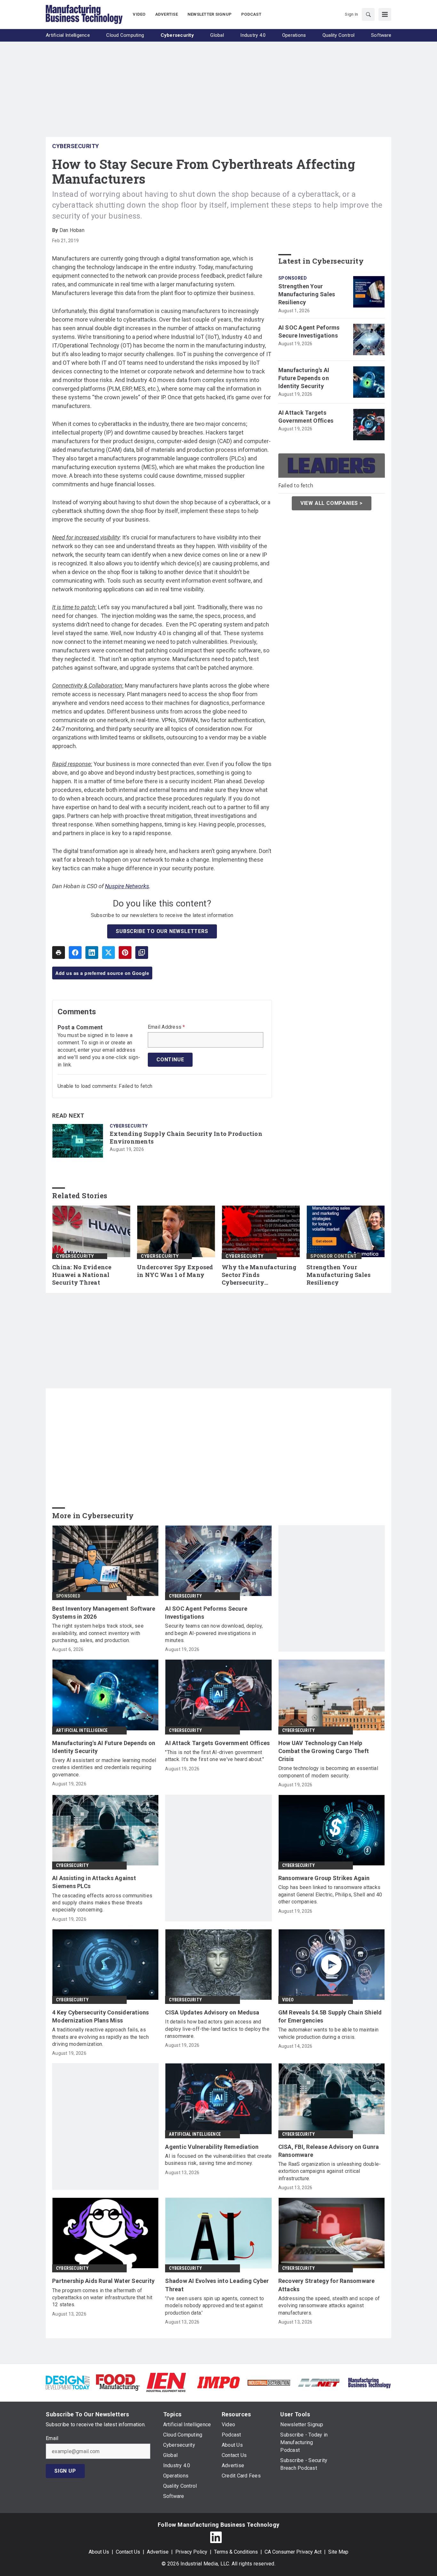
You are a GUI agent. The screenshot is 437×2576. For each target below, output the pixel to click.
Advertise (158, 2552)
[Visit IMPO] (218, 2382)
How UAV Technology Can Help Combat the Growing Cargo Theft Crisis (324, 1751)
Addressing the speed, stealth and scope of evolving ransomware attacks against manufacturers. (329, 2306)
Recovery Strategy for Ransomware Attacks (327, 2285)
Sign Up (65, 2471)
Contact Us (128, 2552)
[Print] (59, 953)
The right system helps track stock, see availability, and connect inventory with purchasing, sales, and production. (98, 1633)
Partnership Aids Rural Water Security (103, 2281)
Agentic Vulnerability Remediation (212, 2147)
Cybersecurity (76, 146)
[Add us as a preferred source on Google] (142, 953)
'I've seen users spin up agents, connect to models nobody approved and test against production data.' (215, 2306)
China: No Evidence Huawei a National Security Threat (82, 1275)
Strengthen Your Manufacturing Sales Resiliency (307, 294)
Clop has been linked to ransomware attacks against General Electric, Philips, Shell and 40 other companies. (330, 1894)
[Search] (368, 14)
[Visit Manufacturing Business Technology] (369, 2382)
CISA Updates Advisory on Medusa (212, 2012)
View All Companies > (332, 503)
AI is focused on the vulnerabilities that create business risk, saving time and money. (218, 2160)
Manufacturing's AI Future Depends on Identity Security (304, 378)
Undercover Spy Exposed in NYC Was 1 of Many (175, 1271)
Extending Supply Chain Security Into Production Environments (186, 1138)
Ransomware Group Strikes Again (324, 1878)
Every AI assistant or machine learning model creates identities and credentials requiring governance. (104, 1767)
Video (288, 2000)
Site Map (338, 2552)
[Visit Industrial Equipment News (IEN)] (166, 2382)
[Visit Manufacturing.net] (319, 2382)
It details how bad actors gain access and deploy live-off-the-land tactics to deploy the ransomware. (217, 2029)
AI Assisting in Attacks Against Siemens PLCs (94, 1882)
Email (52, 2438)
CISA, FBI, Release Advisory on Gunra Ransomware (329, 2151)
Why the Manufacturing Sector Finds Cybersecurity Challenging (259, 1275)
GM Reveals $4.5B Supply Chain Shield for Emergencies (330, 2016)
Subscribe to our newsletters (162, 931)
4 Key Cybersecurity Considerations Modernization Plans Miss (101, 2016)
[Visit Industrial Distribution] (269, 2382)
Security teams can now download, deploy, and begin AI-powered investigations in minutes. (214, 1633)
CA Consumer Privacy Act (293, 2552)
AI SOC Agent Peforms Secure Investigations (309, 331)
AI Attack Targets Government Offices (306, 417)
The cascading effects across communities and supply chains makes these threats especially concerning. (102, 1903)
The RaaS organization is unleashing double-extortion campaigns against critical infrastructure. (330, 2171)
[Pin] (125, 953)
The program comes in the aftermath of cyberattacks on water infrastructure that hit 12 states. (102, 2298)
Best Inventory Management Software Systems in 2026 (104, 1613)
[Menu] (385, 14)
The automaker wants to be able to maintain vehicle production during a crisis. (329, 2033)
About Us (99, 2552)
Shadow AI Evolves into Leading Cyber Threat (217, 2285)
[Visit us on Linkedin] (216, 2537)
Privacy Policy (191, 2552)
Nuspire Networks (127, 886)
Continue (170, 1060)
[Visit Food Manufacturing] (118, 2382)
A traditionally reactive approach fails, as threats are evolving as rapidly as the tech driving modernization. (100, 2037)
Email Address (167, 1027)
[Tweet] (108, 953)
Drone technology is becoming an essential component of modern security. (328, 1772)
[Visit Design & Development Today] (68, 2382)
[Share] (75, 953)
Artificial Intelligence (82, 1730)
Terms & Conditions (236, 2552)
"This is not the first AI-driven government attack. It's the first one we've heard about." (215, 1756)
